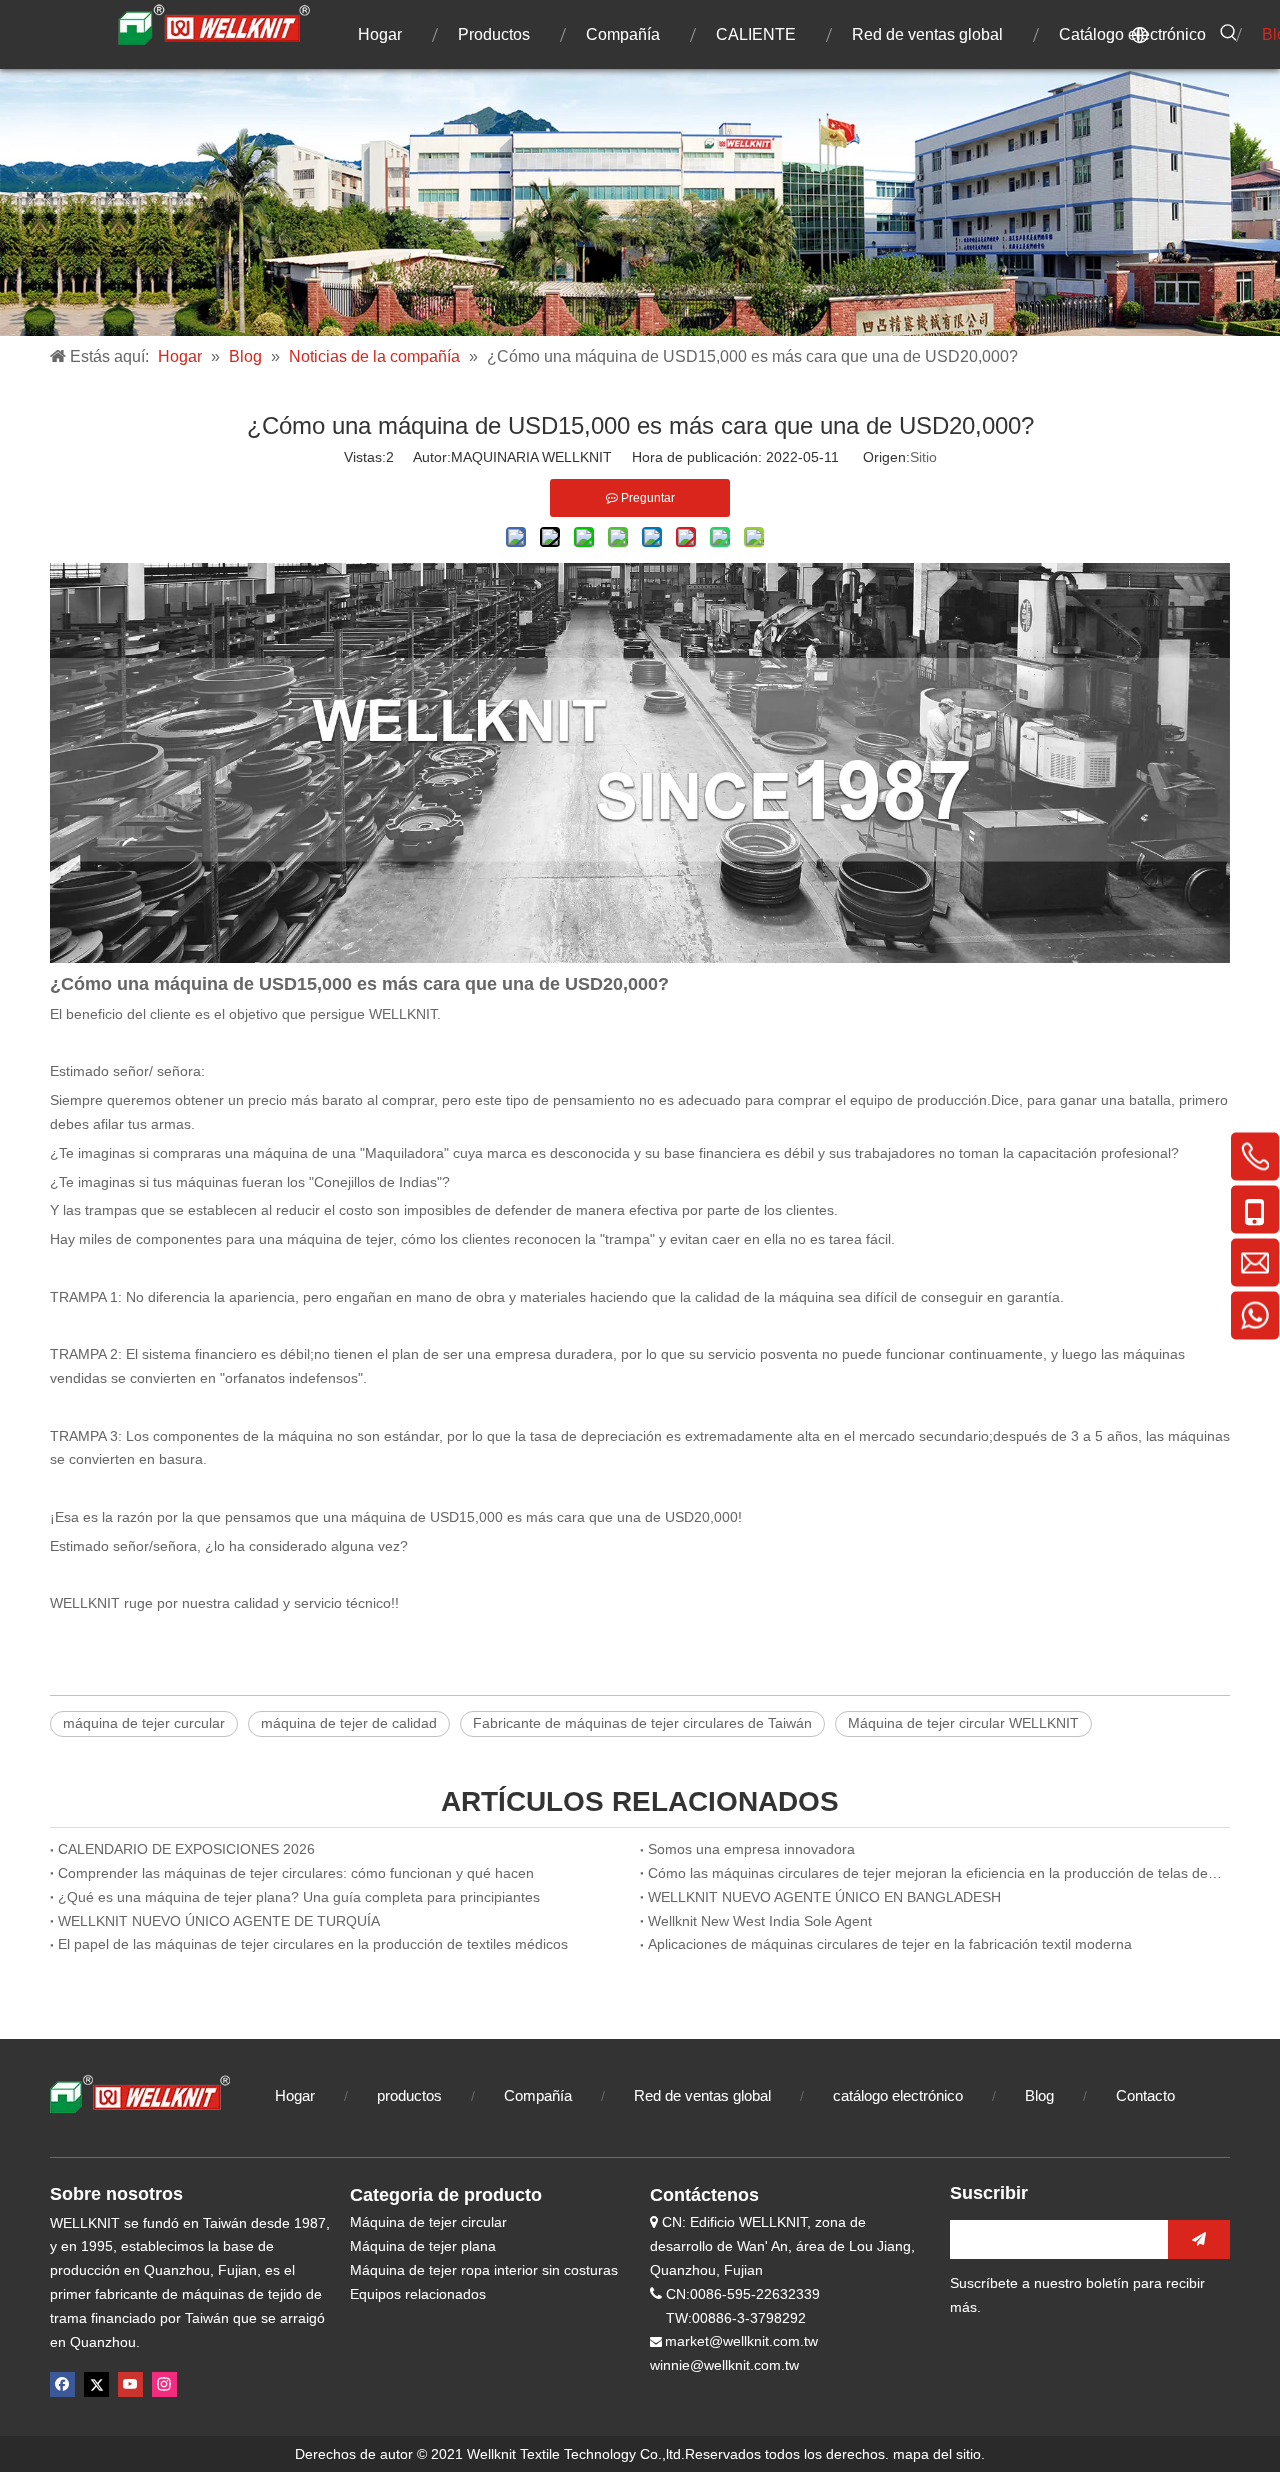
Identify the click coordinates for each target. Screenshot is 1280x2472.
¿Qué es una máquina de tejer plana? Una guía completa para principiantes (299, 1897)
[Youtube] (130, 2384)
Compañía (538, 2095)
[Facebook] (62, 2384)
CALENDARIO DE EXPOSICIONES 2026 (186, 1849)
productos (409, 2095)
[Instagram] (164, 2384)
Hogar (295, 2095)
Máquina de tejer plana (423, 2246)
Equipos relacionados (418, 2294)
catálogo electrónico (898, 2095)
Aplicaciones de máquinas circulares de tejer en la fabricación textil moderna (890, 1944)
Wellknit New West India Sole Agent (760, 1921)
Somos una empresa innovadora (751, 1849)
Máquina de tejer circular (428, 2222)
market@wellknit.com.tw (741, 2341)
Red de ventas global (702, 2095)
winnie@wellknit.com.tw (724, 2365)
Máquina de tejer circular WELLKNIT (963, 1723)
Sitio (923, 457)
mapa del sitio (937, 2454)
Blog (1041, 2095)
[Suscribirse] (1199, 2239)
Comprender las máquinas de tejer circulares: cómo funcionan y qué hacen (296, 1873)
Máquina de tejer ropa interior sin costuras (484, 2270)
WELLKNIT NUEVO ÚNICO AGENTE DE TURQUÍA (219, 1921)
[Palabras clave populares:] (1229, 33)
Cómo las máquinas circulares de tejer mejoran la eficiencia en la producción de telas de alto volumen (935, 1873)
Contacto (1145, 2095)
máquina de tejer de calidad (349, 1723)
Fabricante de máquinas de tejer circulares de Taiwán (642, 1723)
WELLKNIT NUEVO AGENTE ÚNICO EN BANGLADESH (824, 1897)
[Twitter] (96, 2384)
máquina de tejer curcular (144, 1723)
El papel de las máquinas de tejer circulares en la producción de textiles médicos (313, 1944)
